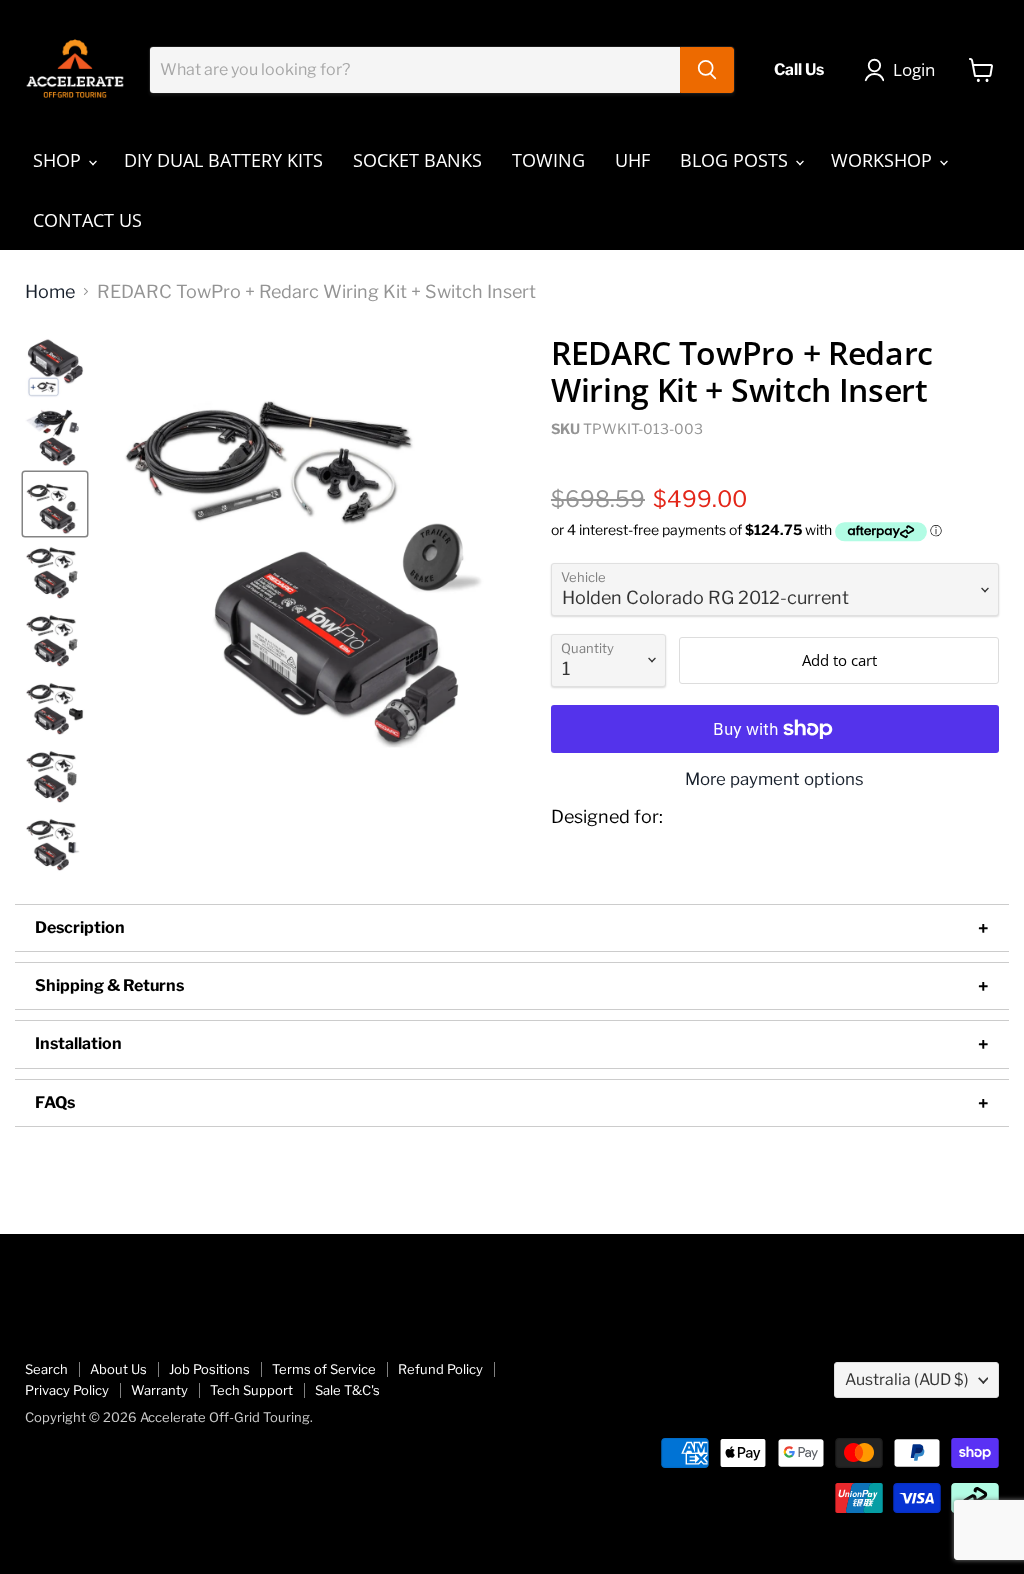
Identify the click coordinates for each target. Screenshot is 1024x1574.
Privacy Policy (67, 1390)
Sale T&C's (347, 1390)
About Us (118, 1369)
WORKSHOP (884, 160)
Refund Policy (440, 1369)
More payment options (774, 779)
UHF (632, 160)
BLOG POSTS (736, 160)
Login (914, 69)
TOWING (548, 160)
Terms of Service (324, 1369)
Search (46, 1369)
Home (50, 292)
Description (80, 927)
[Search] (707, 70)
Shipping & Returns (109, 985)
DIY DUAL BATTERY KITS (223, 160)
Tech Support (251, 1390)
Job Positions (209, 1369)
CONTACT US (87, 220)
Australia (907, 1379)
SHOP (59, 160)
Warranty (159, 1390)
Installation (78, 1043)
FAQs (55, 1102)
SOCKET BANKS (417, 160)
